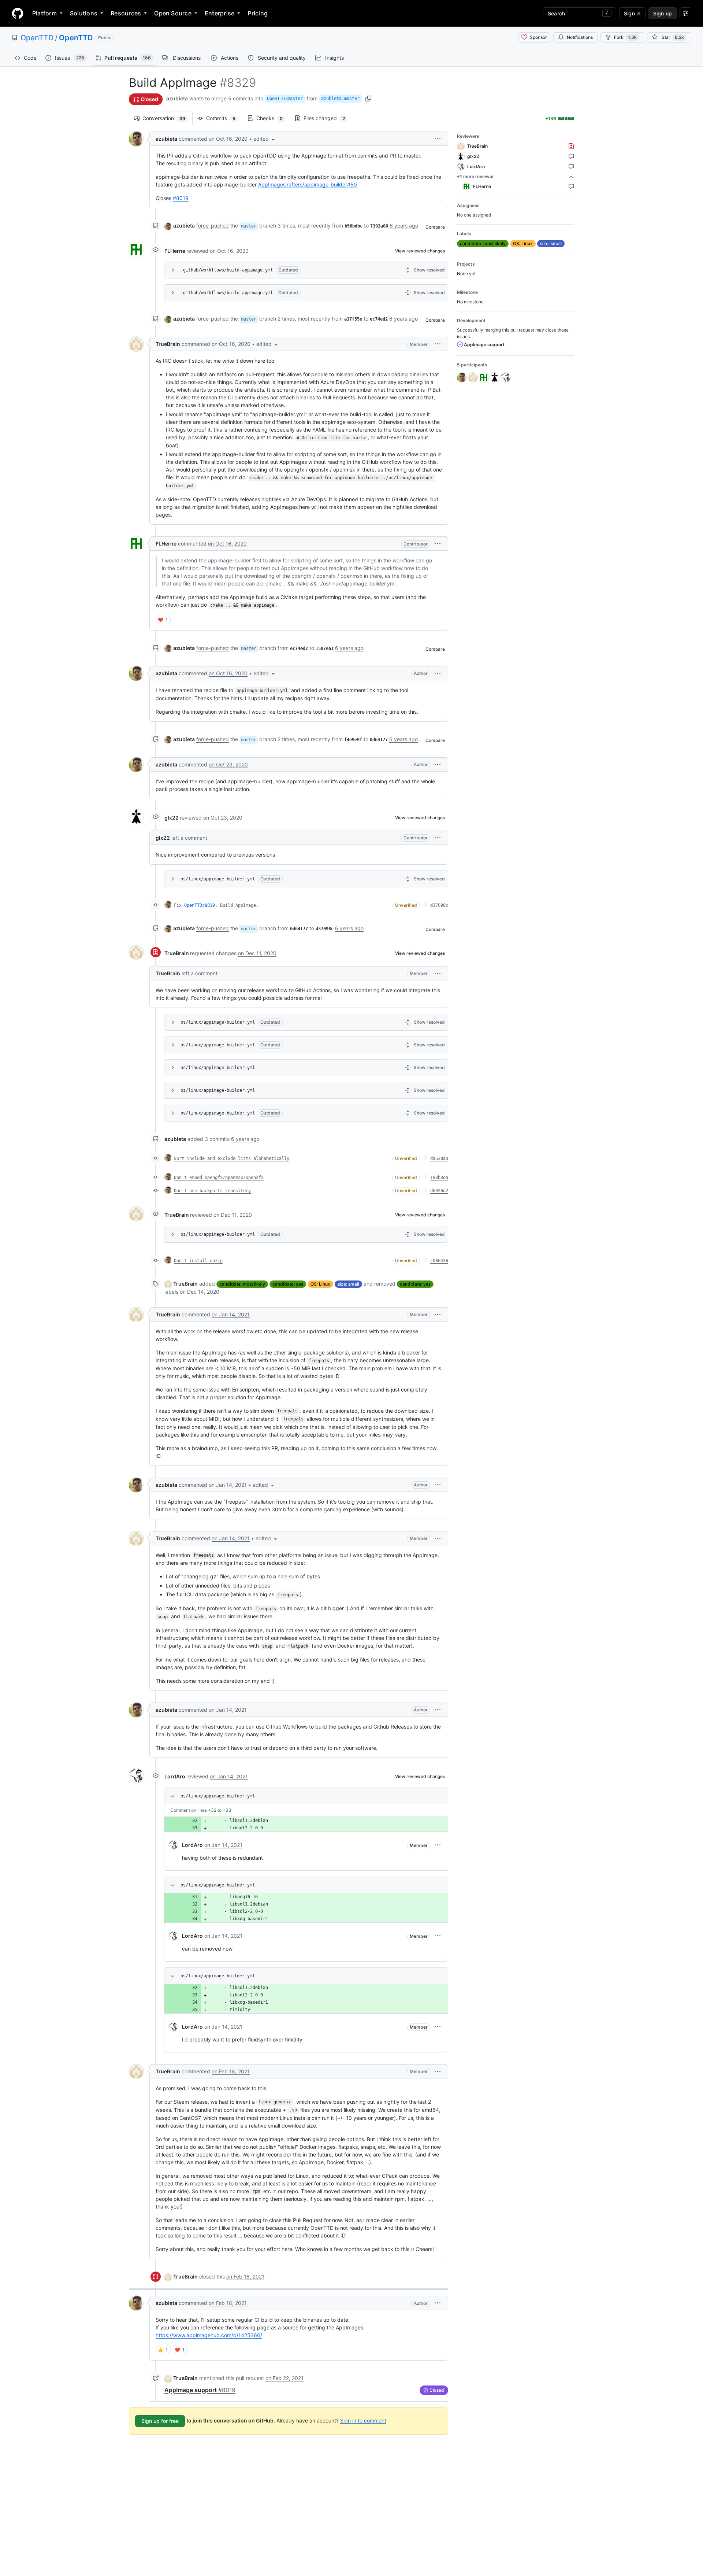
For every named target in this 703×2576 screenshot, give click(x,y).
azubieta (177, 98)
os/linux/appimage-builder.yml (218, 879)
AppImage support (200, 2390)
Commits (224, 118)
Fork (625, 37)
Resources (126, 13)
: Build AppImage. (237, 905)
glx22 (172, 818)
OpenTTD (37, 38)
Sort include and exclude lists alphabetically (232, 1158)
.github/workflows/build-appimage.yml (227, 270)
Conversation (168, 118)
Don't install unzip (198, 1261)
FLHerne (175, 251)
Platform (44, 13)
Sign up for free (160, 2421)
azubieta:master (340, 99)
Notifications (580, 37)
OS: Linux (320, 1284)
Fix (178, 905)
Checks (273, 118)
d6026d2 (439, 1191)
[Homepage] (18, 13)
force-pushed (213, 226)
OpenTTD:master (285, 99)
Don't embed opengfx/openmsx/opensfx (219, 1178)
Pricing (258, 13)
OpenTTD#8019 (200, 905)
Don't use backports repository (212, 1191)
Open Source (173, 13)
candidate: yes (288, 1284)
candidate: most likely (242, 1284)
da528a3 (439, 1158)
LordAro (175, 1776)
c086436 (439, 1261)
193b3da (439, 1178)
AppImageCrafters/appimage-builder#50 (308, 184)
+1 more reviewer (475, 176)
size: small (348, 1284)
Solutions (84, 13)
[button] (265, 139)
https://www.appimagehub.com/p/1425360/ (209, 2335)
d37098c (439, 905)
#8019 (181, 198)
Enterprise (220, 13)
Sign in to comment (363, 2420)
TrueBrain (168, 344)
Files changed (328, 118)
